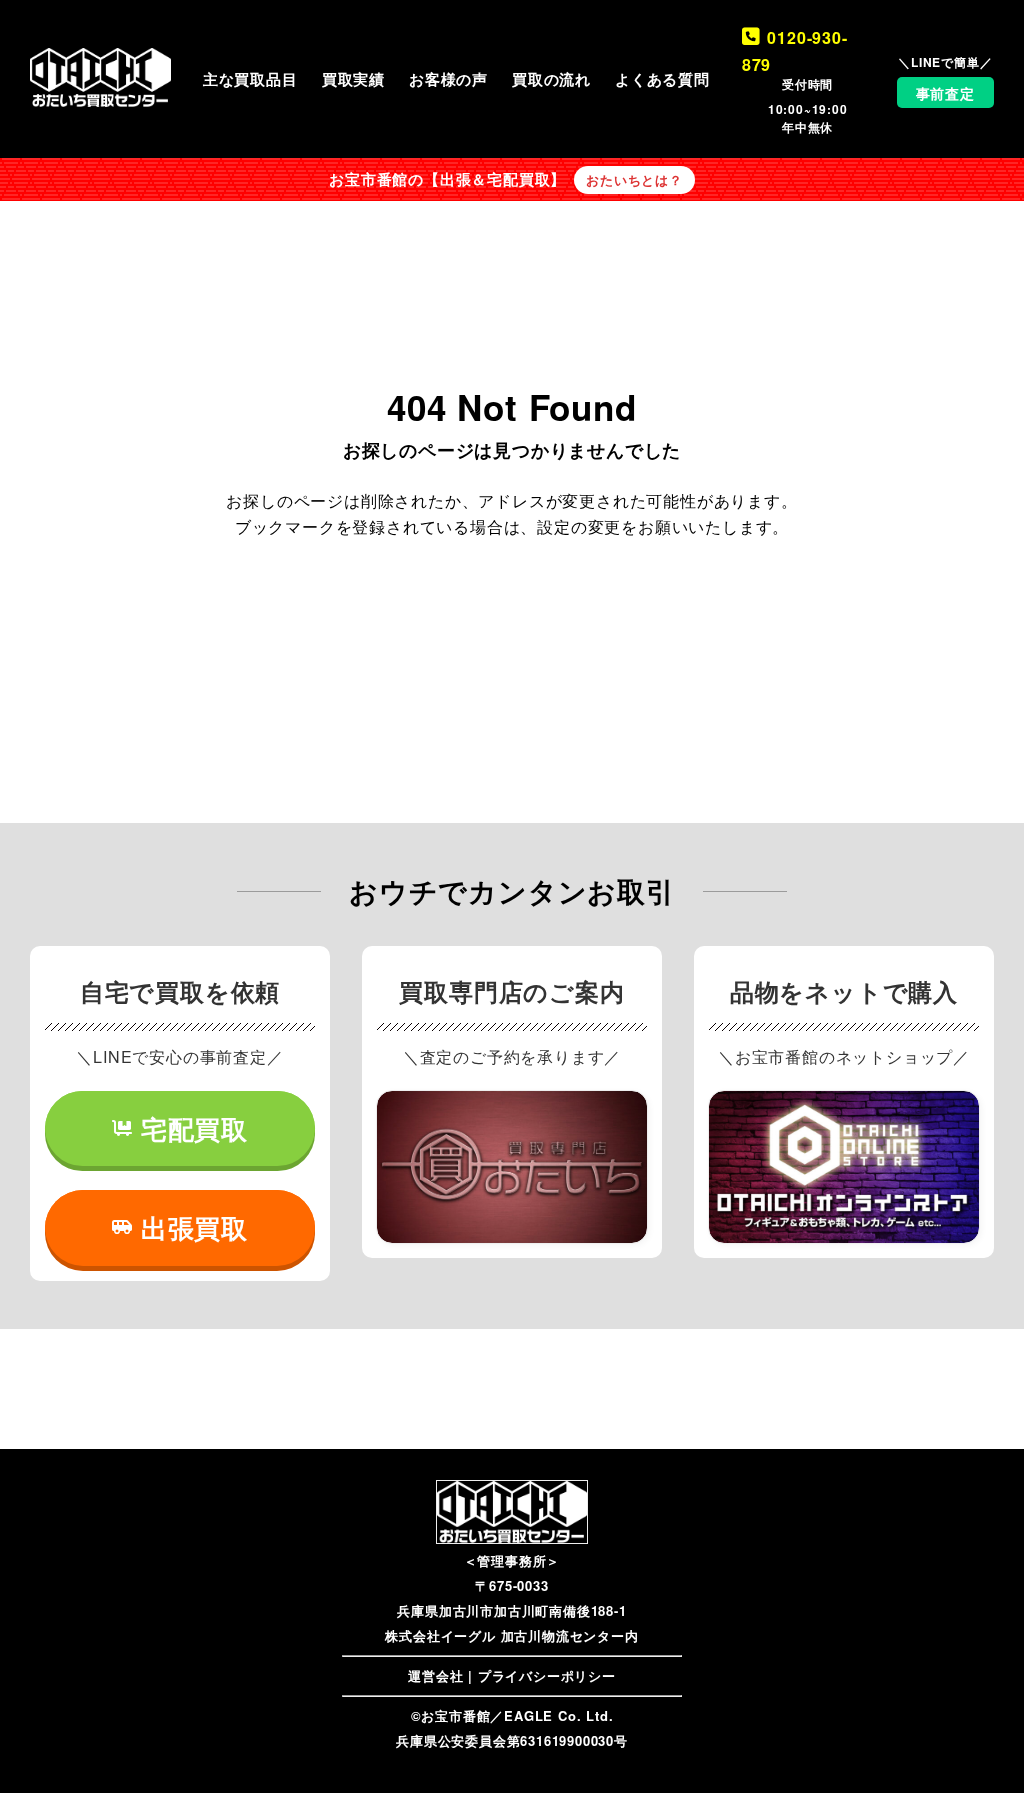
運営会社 (435, 1675)
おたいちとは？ (634, 180)
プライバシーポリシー (547, 1675)
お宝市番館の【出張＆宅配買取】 (447, 179)
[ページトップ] (979, 1748)
